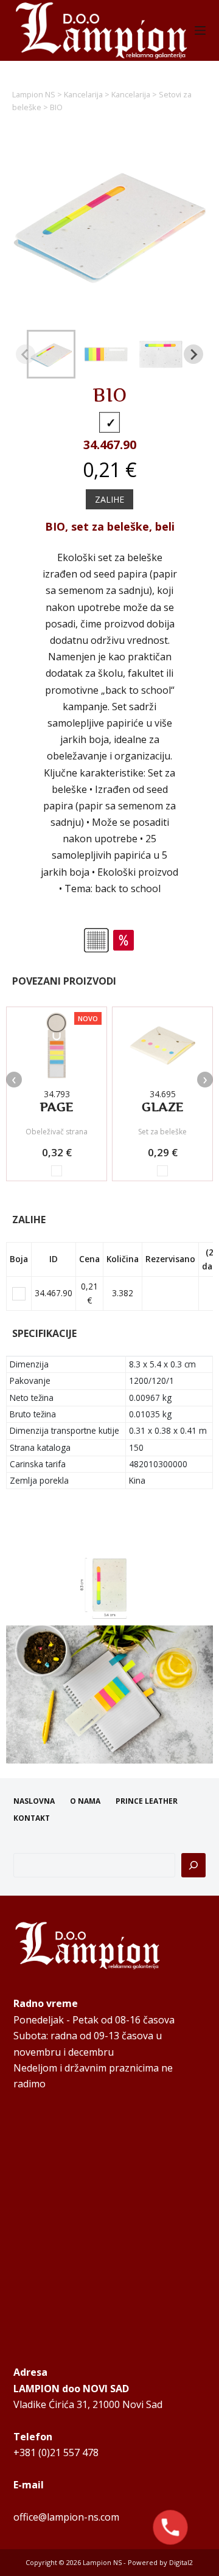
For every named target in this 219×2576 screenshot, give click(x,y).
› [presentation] (205, 1080)
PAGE (57, 1107)
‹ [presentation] (14, 1080)
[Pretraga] (193, 1865)
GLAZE (163, 1107)
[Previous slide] (26, 354)
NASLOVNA (34, 1801)
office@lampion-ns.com (66, 2517)
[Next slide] (193, 354)
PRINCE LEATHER (147, 1801)
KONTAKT (32, 1818)
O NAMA (85, 1801)
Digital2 (181, 2562)
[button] (51, 354)
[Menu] (200, 30)
